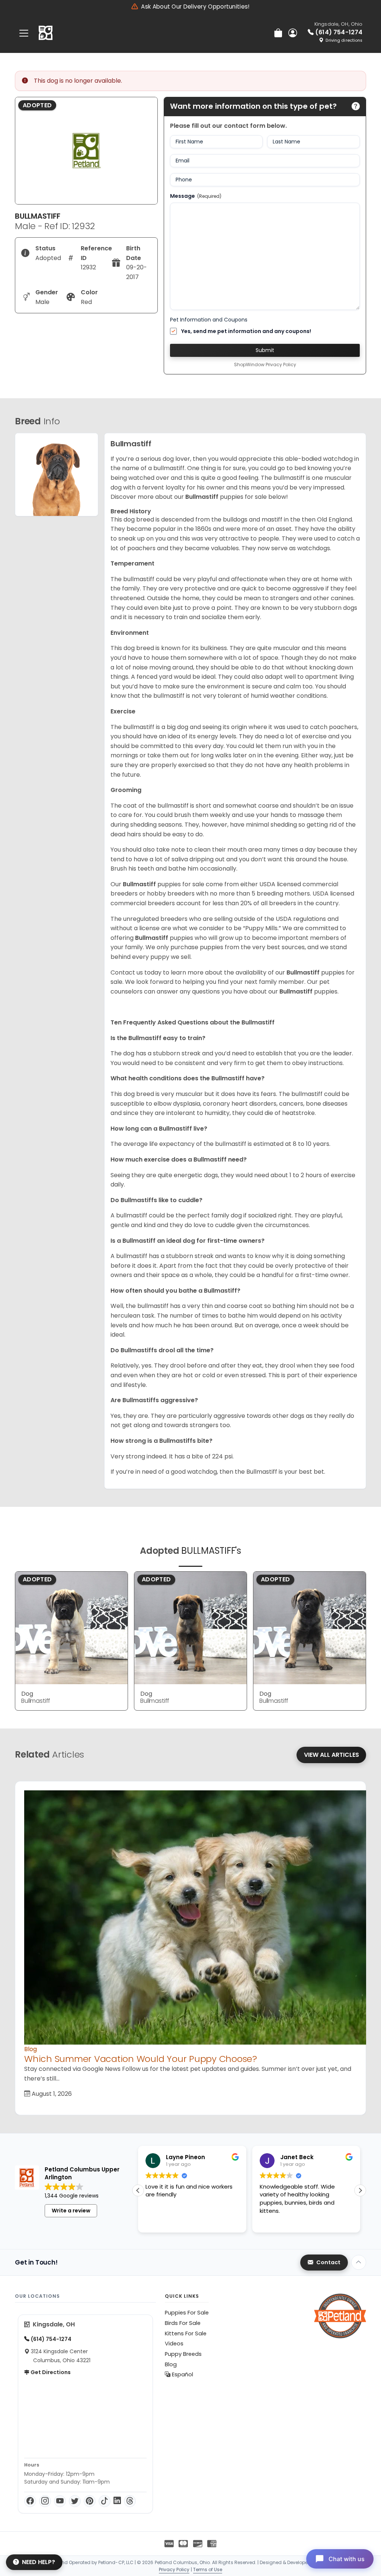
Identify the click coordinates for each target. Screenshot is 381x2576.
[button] (360, 2190)
